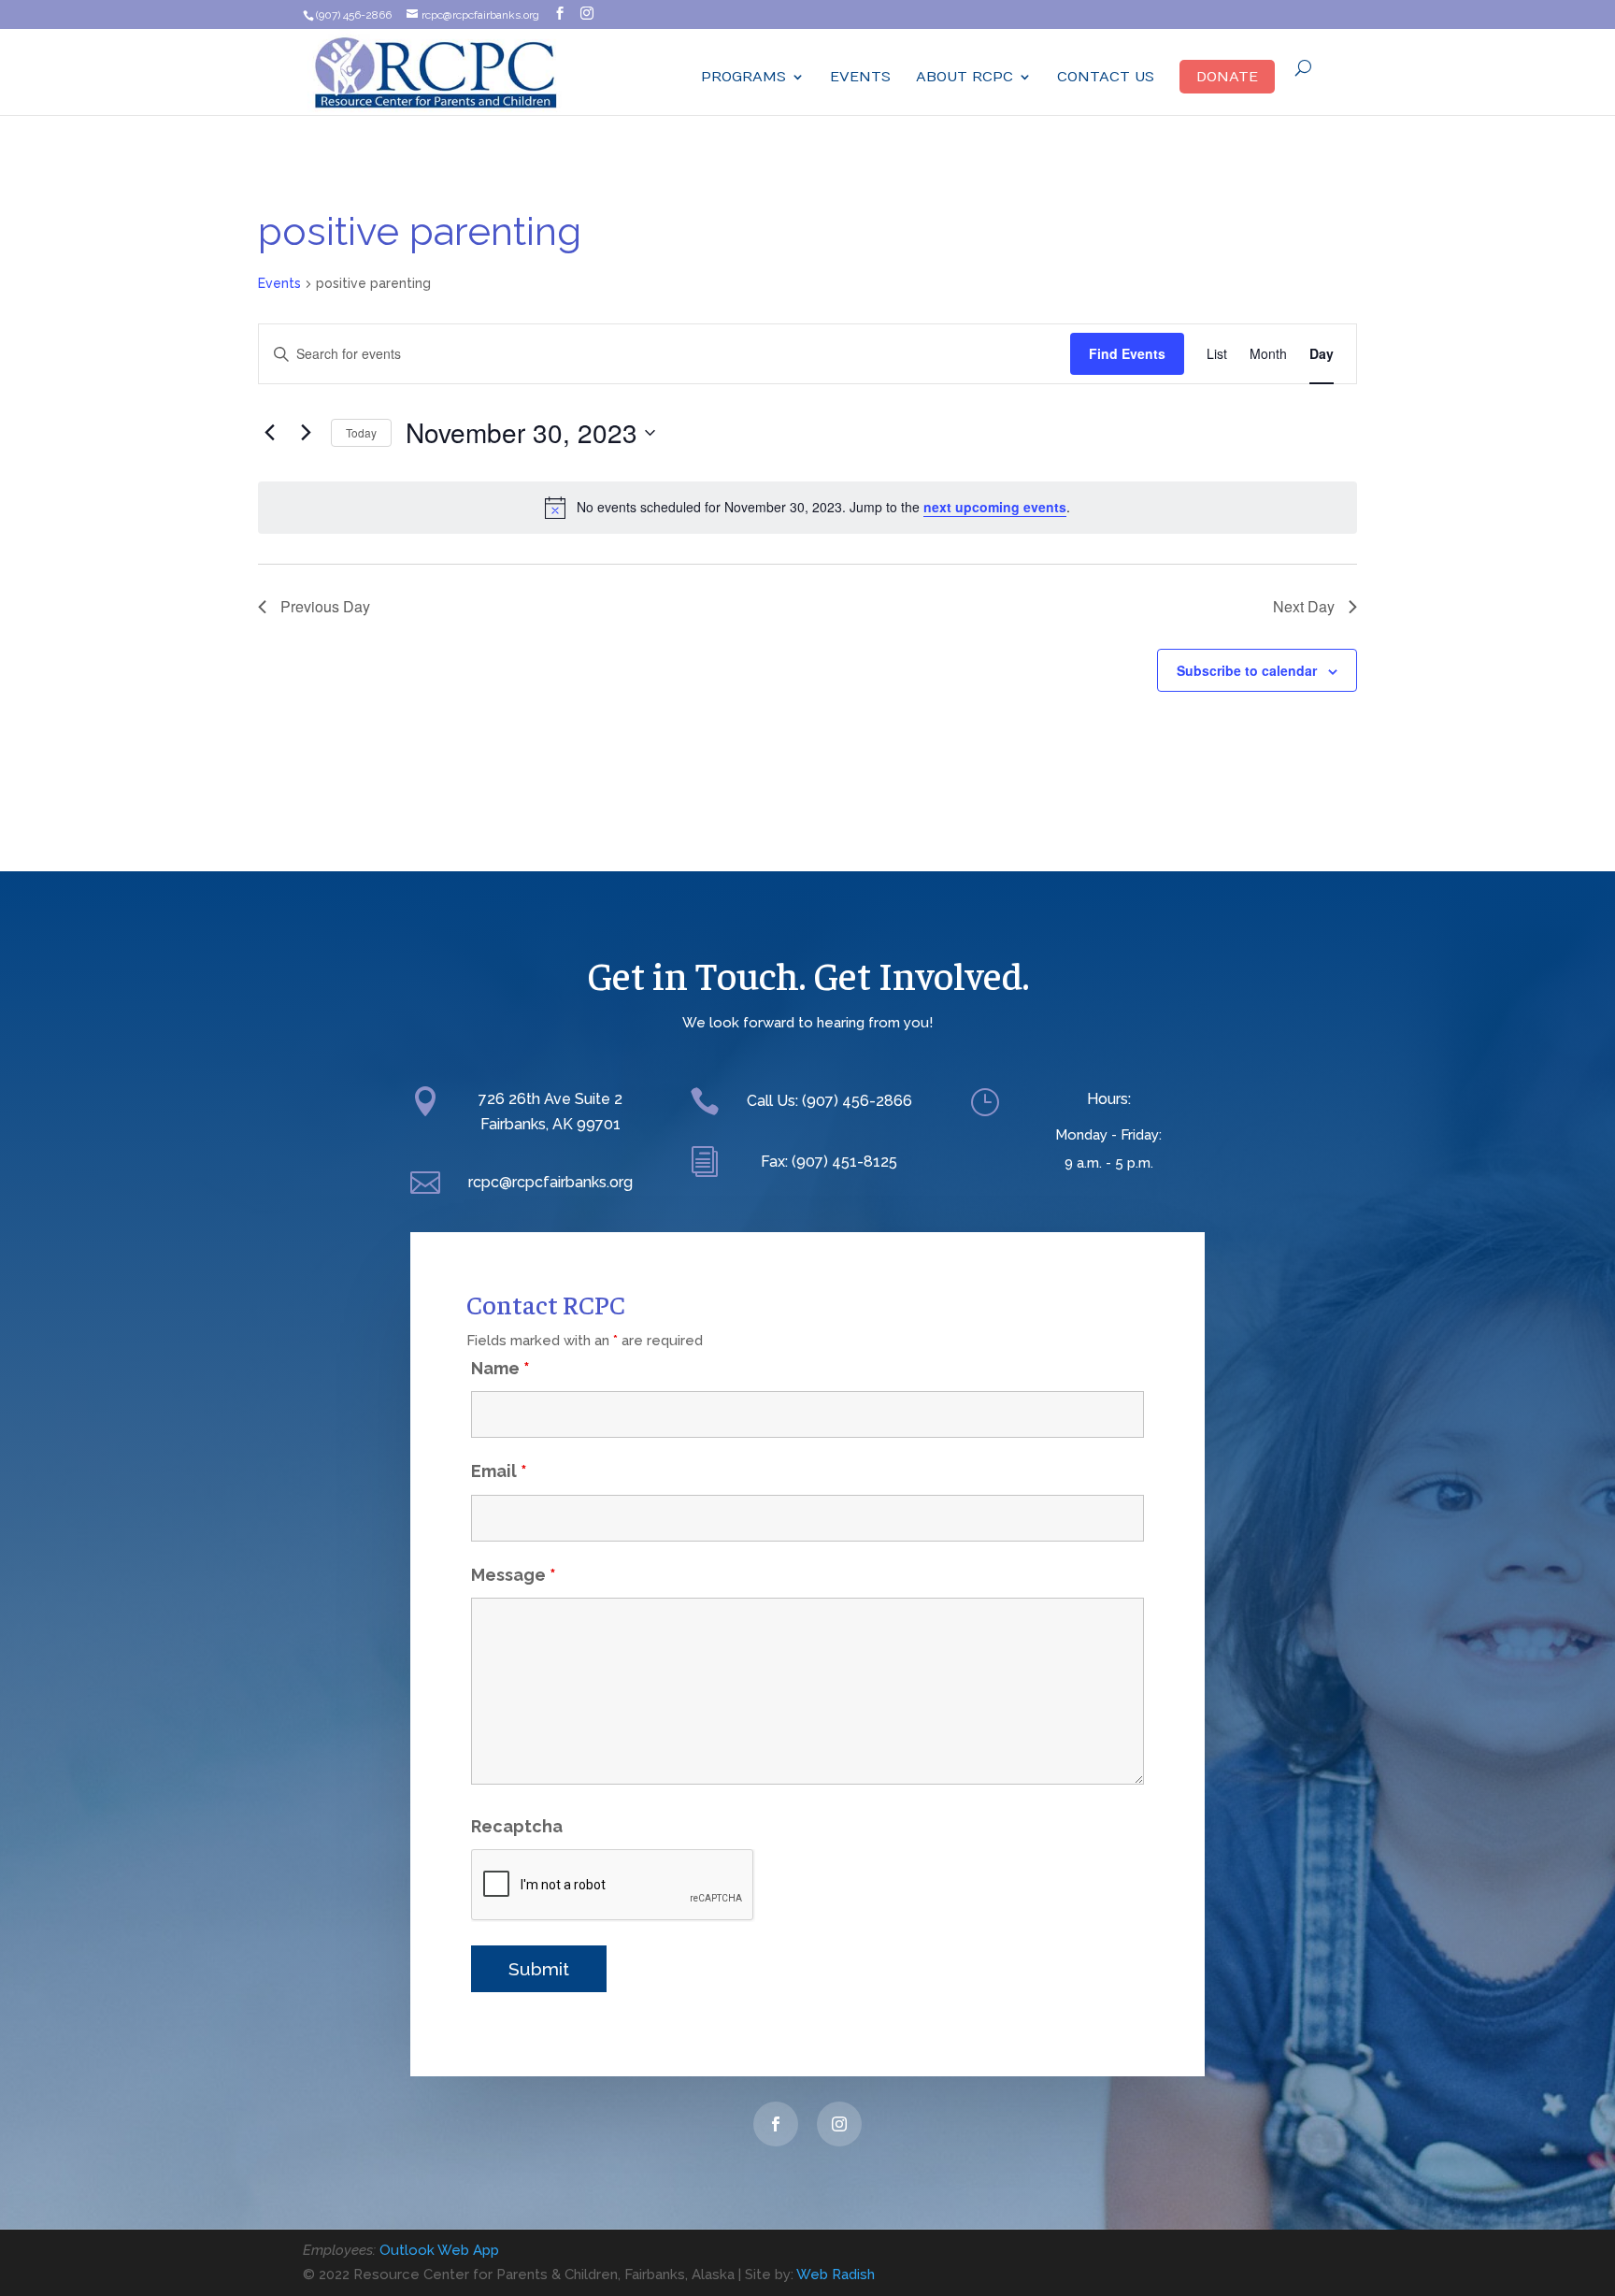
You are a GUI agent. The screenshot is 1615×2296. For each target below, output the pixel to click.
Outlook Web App (439, 2250)
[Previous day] (269, 433)
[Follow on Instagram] (839, 2124)
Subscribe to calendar (1247, 670)
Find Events (1127, 353)
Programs (743, 77)
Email (499, 1471)
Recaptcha (517, 1826)
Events (860, 77)
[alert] (807, 508)
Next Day (1304, 606)
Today (361, 432)
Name (500, 1368)
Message (514, 1575)
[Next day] (306, 433)
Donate (1227, 77)
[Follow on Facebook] (776, 2124)
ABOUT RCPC (965, 77)
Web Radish (836, 2274)
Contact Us (1106, 77)
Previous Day (325, 606)
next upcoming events (995, 507)
